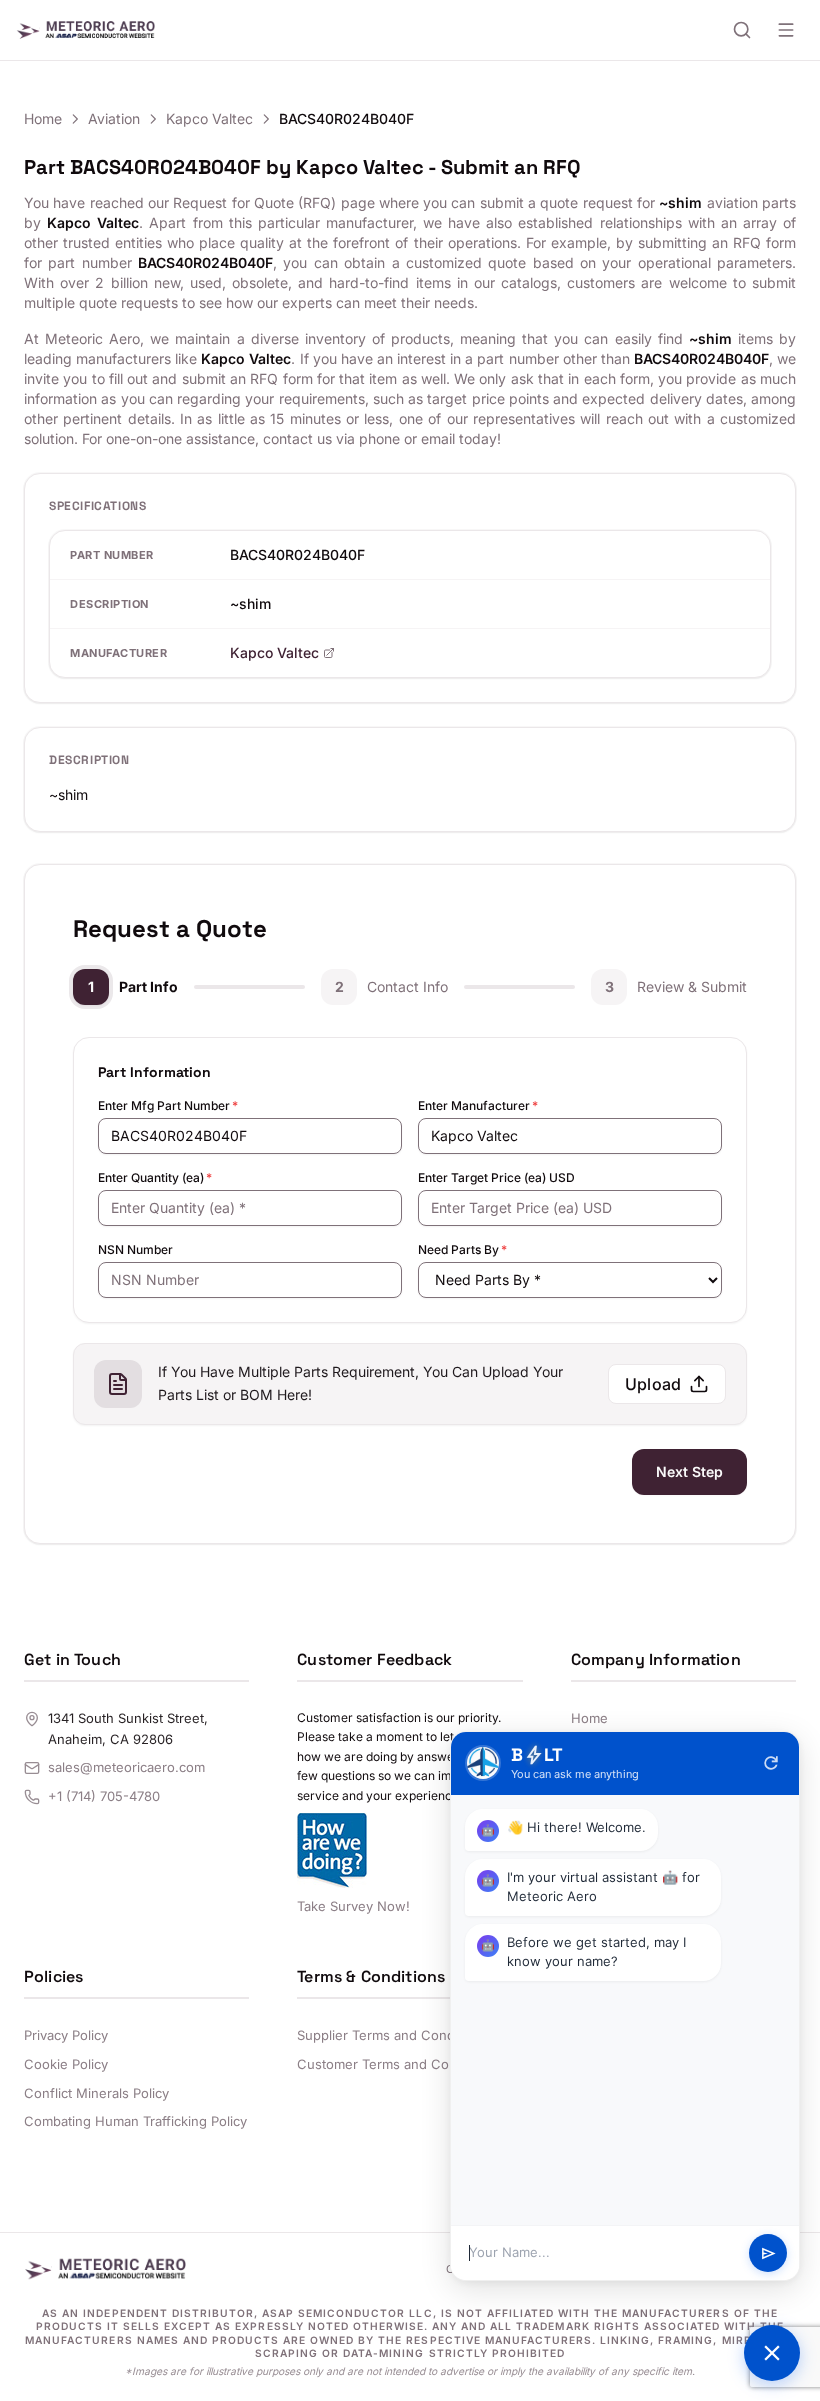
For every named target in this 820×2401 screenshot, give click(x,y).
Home (43, 118)
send (768, 2253)
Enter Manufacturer (478, 1105)
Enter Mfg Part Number (168, 1105)
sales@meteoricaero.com (126, 1767)
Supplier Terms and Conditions (392, 2035)
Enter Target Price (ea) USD (496, 1177)
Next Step (689, 1471)
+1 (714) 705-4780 (104, 1796)
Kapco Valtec (209, 118)
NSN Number (135, 1249)
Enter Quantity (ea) (155, 1177)
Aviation (114, 118)
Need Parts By (462, 1249)
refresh (771, 1763)
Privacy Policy (66, 2035)
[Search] (742, 30)
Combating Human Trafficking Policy (135, 2121)
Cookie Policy (66, 2064)
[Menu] (786, 30)
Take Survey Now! (353, 1906)
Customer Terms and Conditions (397, 2064)
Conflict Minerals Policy (96, 2093)
